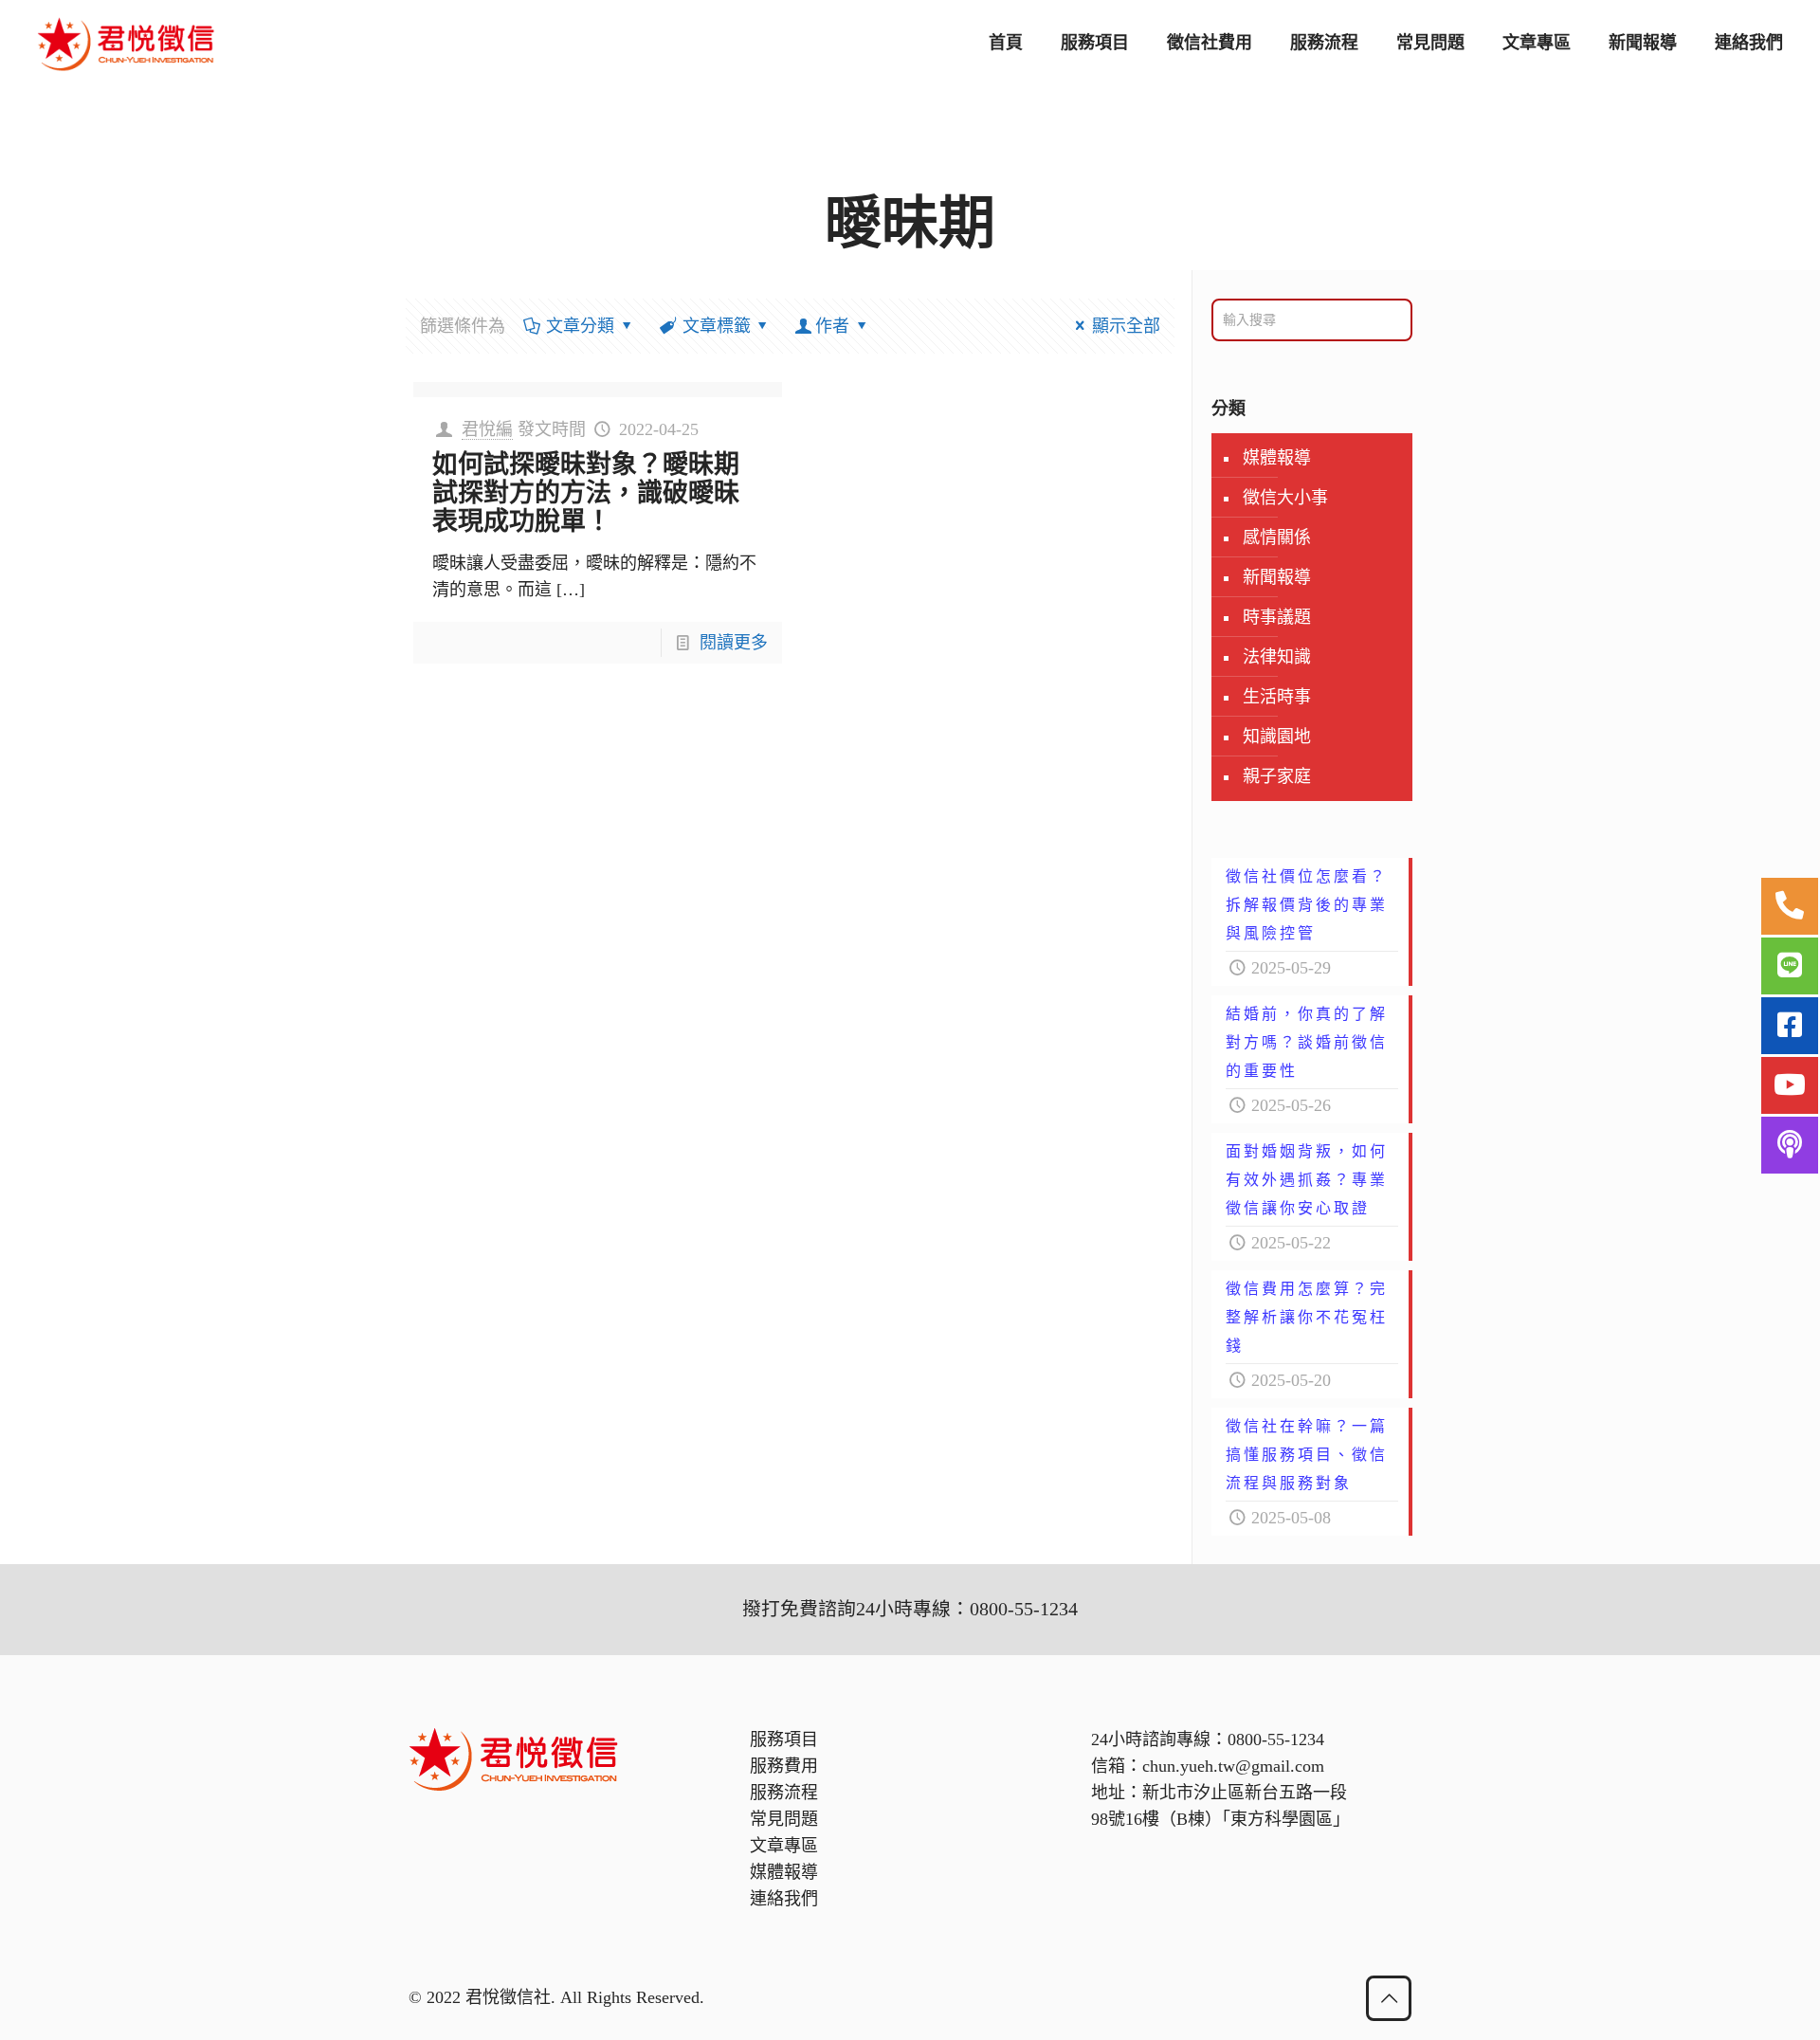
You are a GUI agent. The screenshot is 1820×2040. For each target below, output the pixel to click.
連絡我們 (784, 1899)
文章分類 (580, 326)
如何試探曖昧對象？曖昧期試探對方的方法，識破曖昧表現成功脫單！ (586, 493)
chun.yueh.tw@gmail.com (1233, 1766)
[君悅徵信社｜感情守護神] (126, 43)
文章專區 (784, 1846)
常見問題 (784, 1819)
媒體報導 (1277, 458)
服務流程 (784, 1793)
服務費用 (784, 1766)
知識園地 (1277, 737)
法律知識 (1277, 657)
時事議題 (1277, 617)
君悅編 (487, 429)
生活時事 (1277, 697)
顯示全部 (1126, 326)
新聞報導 (1277, 577)
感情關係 (1277, 537)
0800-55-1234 (1276, 1739)
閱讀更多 (734, 643)
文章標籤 (717, 326)
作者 (832, 326)
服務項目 (784, 1739)
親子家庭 (1277, 776)
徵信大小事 (1285, 498)
